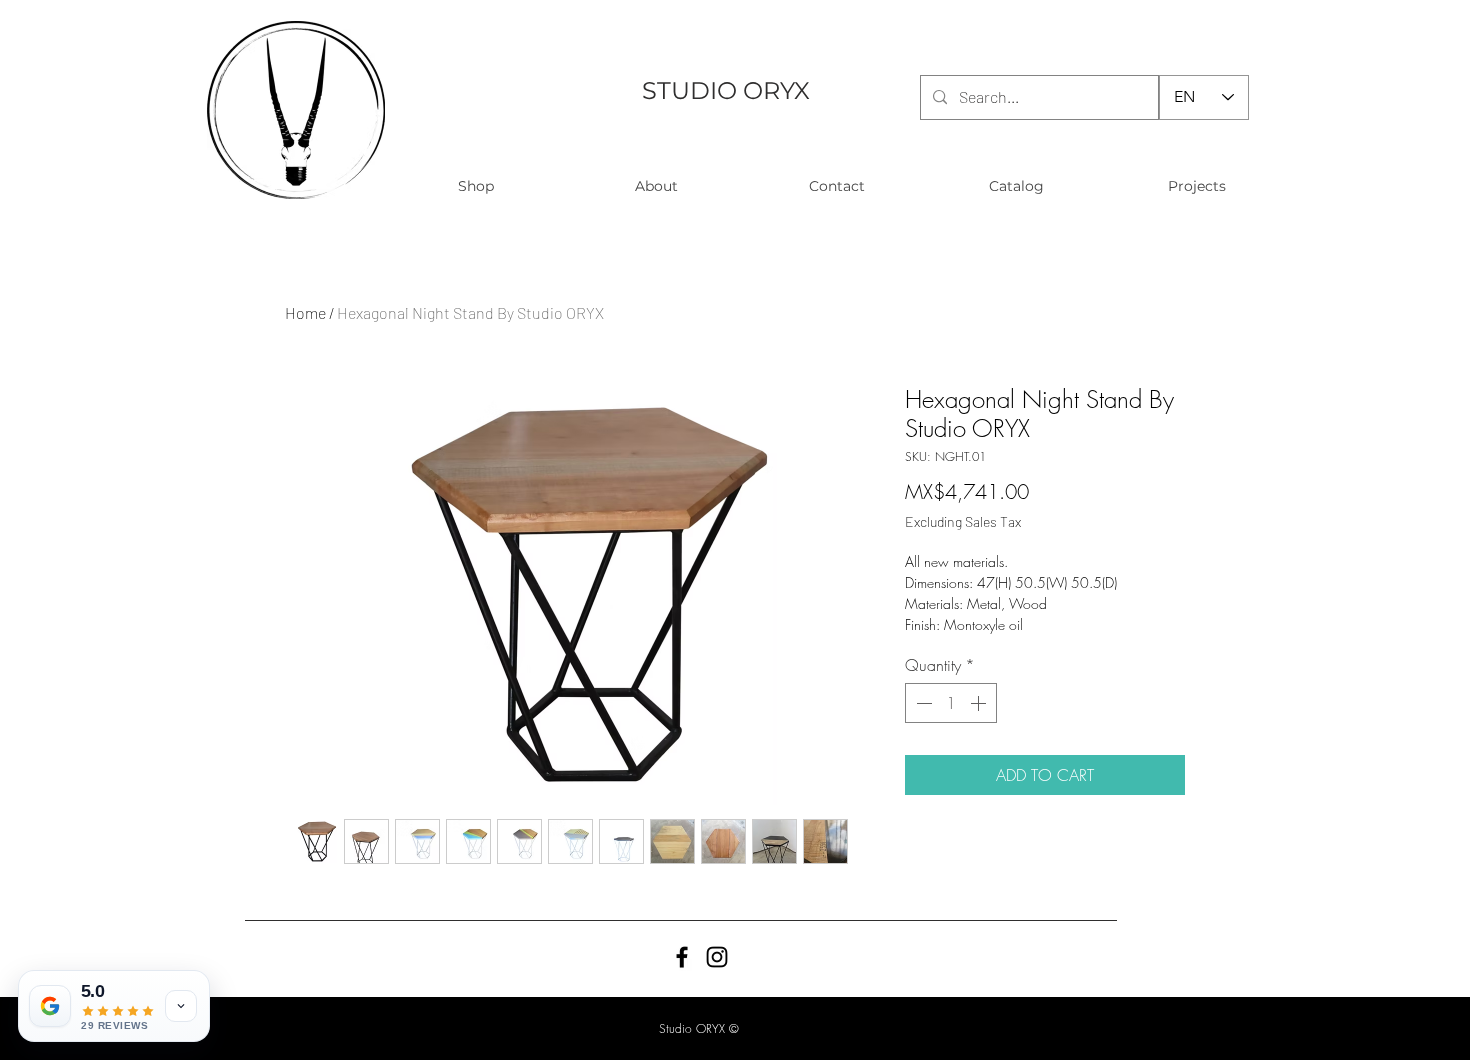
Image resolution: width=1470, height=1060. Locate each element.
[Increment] (980, 703)
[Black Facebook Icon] (682, 957)
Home (305, 312)
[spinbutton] (951, 703)
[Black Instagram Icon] (717, 957)
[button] (475, 186)
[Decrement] (922, 703)
